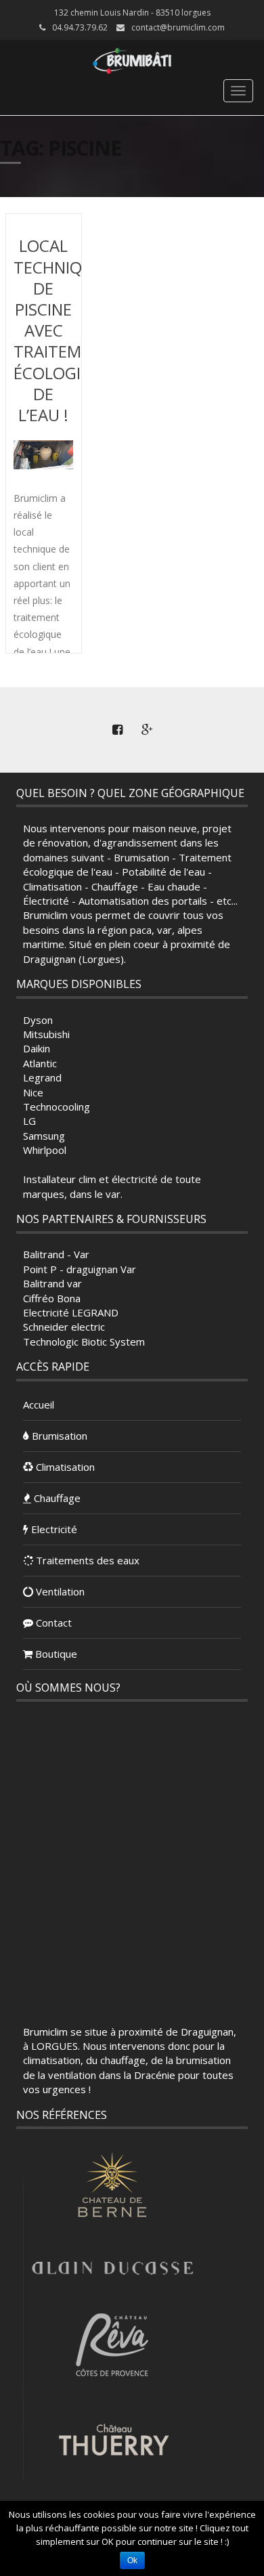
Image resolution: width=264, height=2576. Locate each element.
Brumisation (58, 1436)
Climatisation (64, 1467)
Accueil (39, 1404)
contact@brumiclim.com (178, 27)
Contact (52, 1623)
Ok (132, 2560)
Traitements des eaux (86, 1560)
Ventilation (59, 1591)
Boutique (55, 1654)
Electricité (53, 1529)
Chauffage (56, 1498)
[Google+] (147, 730)
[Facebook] (117, 730)
